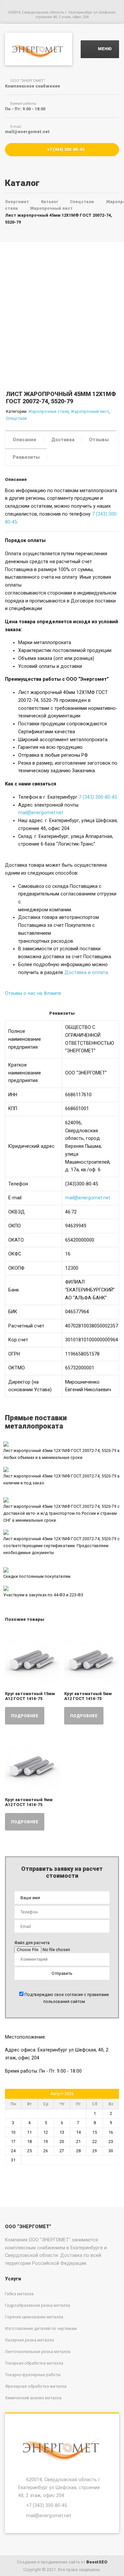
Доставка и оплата (86, 972)
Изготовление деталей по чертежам (41, 2328)
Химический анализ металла (33, 2398)
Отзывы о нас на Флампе (33, 993)
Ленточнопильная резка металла (38, 2352)
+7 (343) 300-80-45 (65, 149)
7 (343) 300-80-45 (98, 797)
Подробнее (25, 1716)
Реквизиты (26, 457)
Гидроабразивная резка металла (38, 2305)
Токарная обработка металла (34, 2363)
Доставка (63, 440)
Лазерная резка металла (29, 2340)
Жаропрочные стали (49, 411)
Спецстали (16, 418)
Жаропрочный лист (90, 411)
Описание (24, 440)
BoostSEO (97, 2562)
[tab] (24, 439)
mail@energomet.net (41, 813)
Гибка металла (19, 2294)
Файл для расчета (32, 1943)
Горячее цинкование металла (34, 2317)
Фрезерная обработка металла (36, 2386)
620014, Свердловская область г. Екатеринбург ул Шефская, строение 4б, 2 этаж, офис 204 (60, 2487)
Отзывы (99, 440)
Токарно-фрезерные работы (33, 2375)
